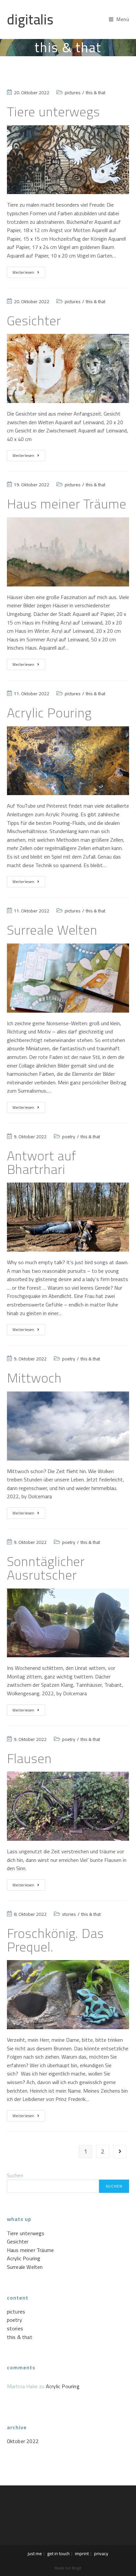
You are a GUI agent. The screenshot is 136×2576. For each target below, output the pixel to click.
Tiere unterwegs (54, 112)
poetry (69, 1137)
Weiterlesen (29, 273)
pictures (73, 93)
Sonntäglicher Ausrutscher (46, 1568)
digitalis (30, 19)
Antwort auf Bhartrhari (42, 1162)
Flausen (29, 1758)
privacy (101, 2554)
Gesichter (34, 321)
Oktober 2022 (23, 2441)
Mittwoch (34, 1378)
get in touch (58, 2554)
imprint (82, 2554)
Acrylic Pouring (50, 713)
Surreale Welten (52, 930)
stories (69, 1914)
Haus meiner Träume (67, 504)
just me (35, 2554)
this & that (96, 93)
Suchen (15, 2175)
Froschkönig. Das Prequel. (55, 1940)
